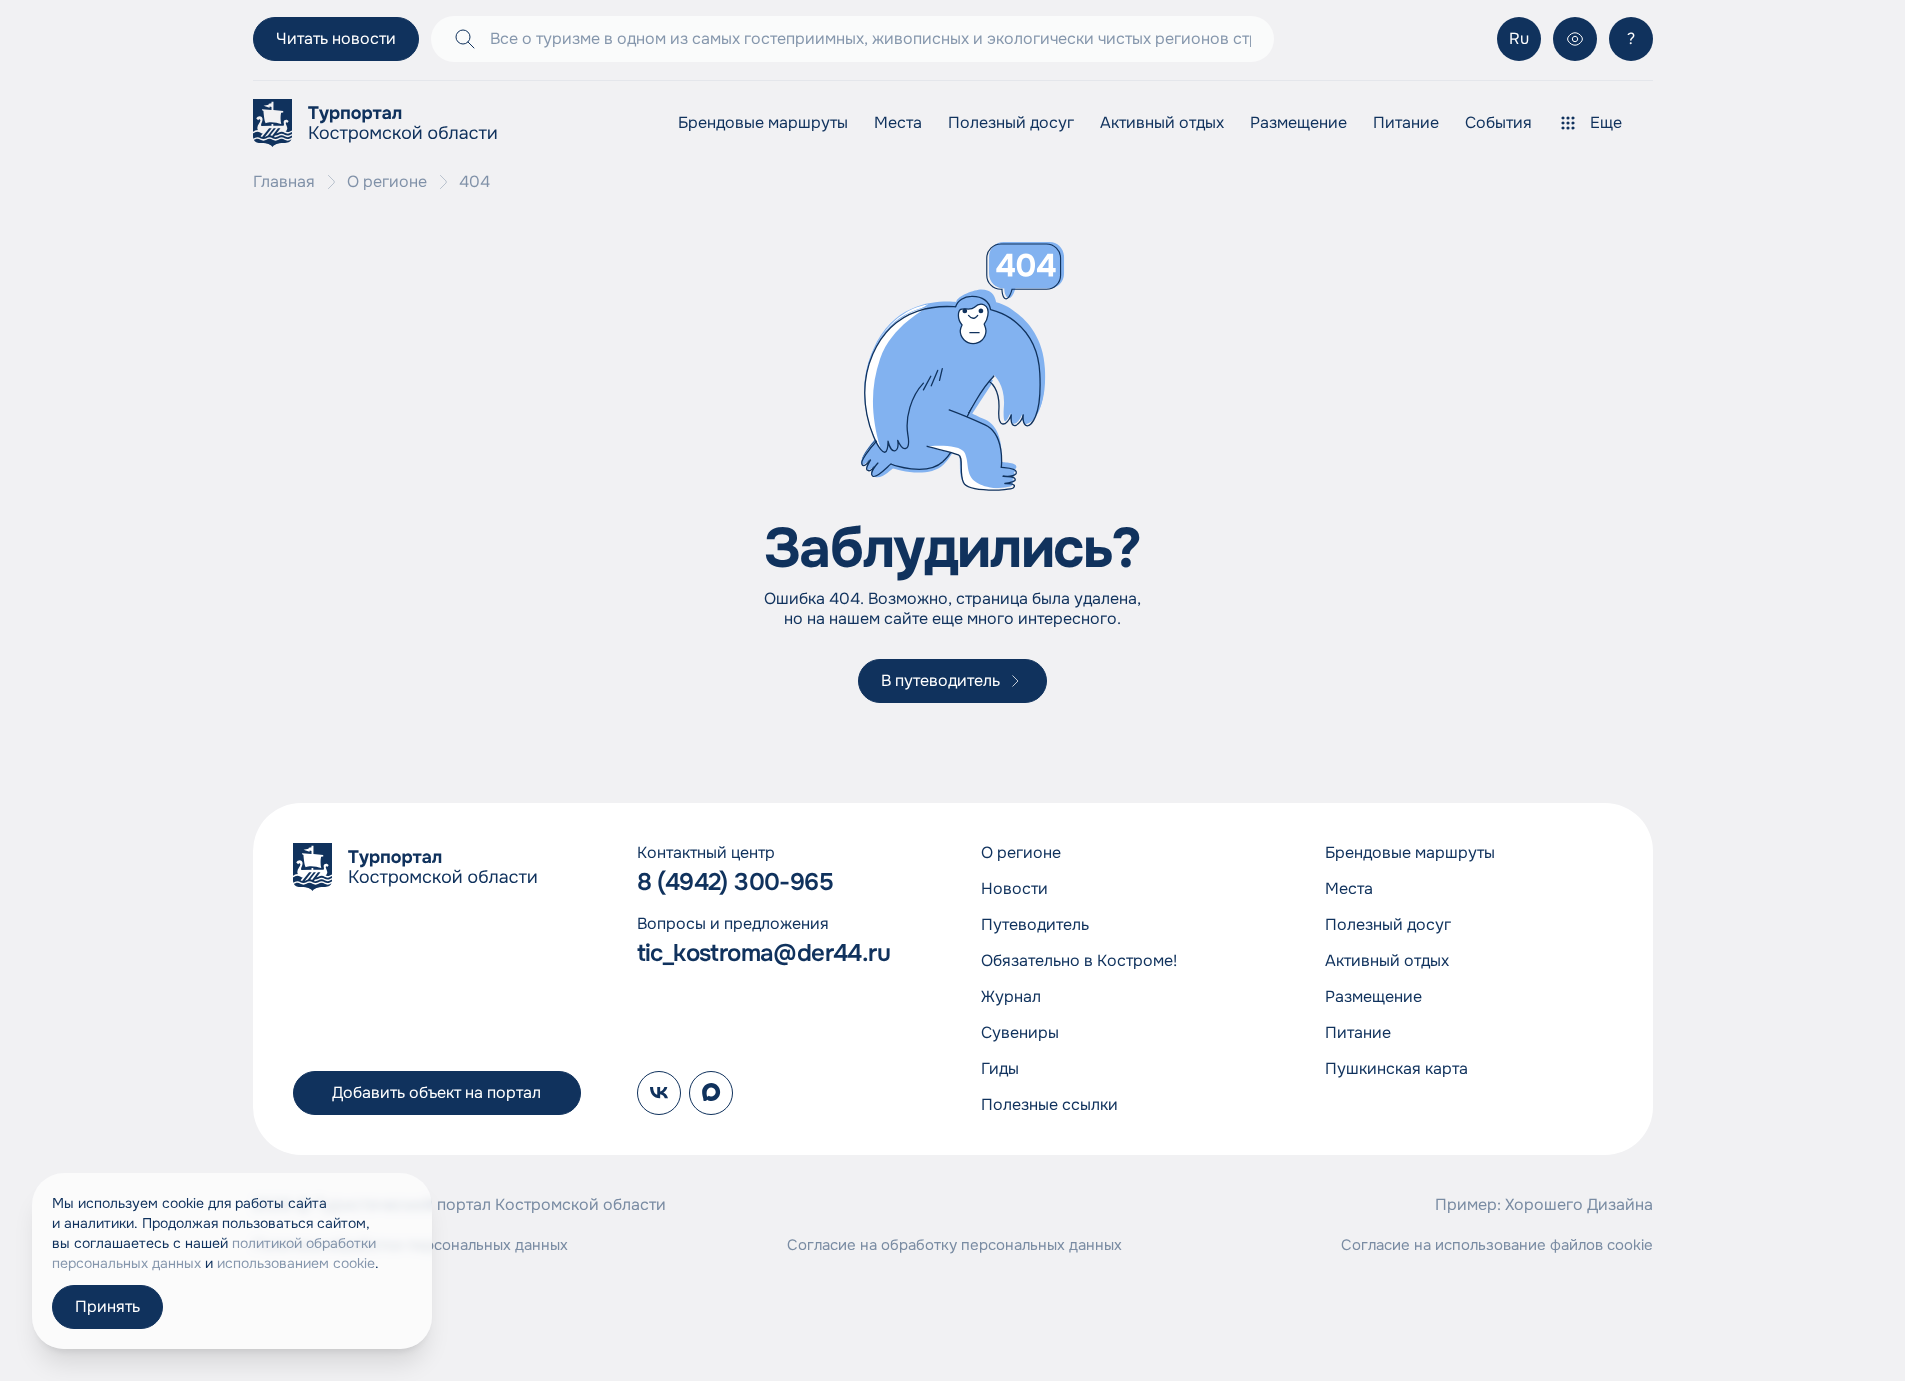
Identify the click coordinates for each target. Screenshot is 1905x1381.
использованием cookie (296, 1263)
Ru (1519, 38)
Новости (1014, 888)
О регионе (387, 182)
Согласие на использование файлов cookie (1497, 1245)
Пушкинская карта (1396, 1068)
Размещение (1298, 122)
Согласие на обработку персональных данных (954, 1245)
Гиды (1000, 1068)
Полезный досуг (1011, 122)
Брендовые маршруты (763, 122)
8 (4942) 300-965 (735, 882)
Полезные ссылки (1049, 1104)
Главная (284, 182)
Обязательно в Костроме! (1079, 960)
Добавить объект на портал (436, 1092)
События (1498, 122)
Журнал (1011, 996)
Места (898, 122)
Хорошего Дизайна (1579, 1204)
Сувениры (1020, 1032)
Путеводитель (1035, 924)
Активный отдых (1162, 122)
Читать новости (336, 38)
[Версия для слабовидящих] (1575, 39)
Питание (1406, 122)
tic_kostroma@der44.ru (763, 953)
